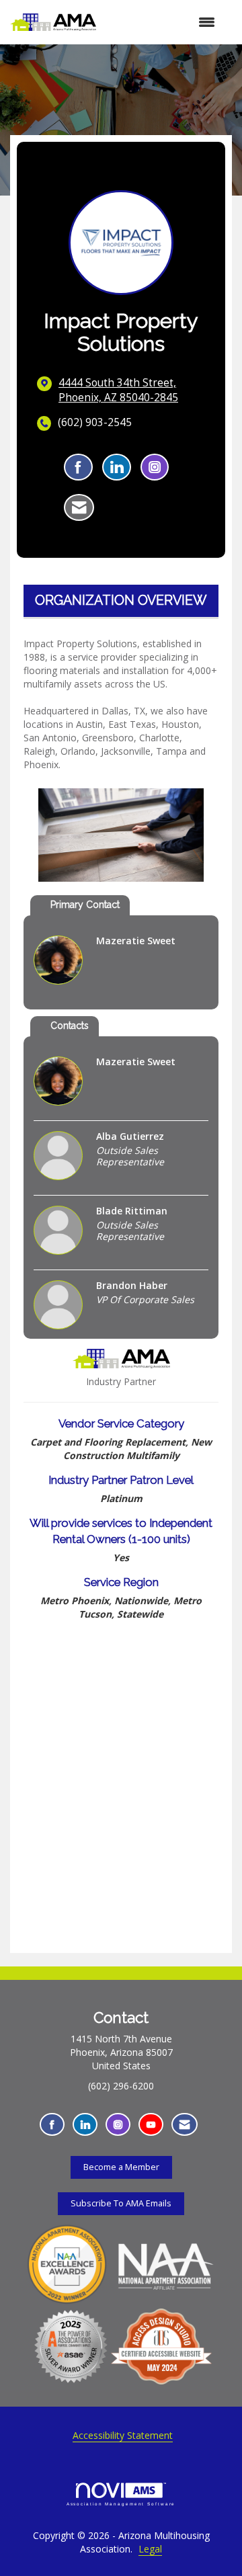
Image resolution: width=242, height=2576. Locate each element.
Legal (150, 2549)
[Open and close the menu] (162, 22)
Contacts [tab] (70, 1026)
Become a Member (121, 2167)
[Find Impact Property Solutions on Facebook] (78, 467)
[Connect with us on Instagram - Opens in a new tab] (118, 2125)
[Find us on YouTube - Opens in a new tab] (151, 2125)
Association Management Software (121, 2504)
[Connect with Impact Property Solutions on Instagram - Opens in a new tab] (155, 467)
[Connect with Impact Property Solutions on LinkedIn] (117, 467)
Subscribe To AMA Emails (121, 2203)
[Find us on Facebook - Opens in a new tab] (52, 2125)
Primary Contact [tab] (85, 905)
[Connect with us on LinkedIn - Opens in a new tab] (85, 2125)
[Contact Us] (185, 2125)
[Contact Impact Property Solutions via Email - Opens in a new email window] (79, 507)
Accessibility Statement (123, 2435)
